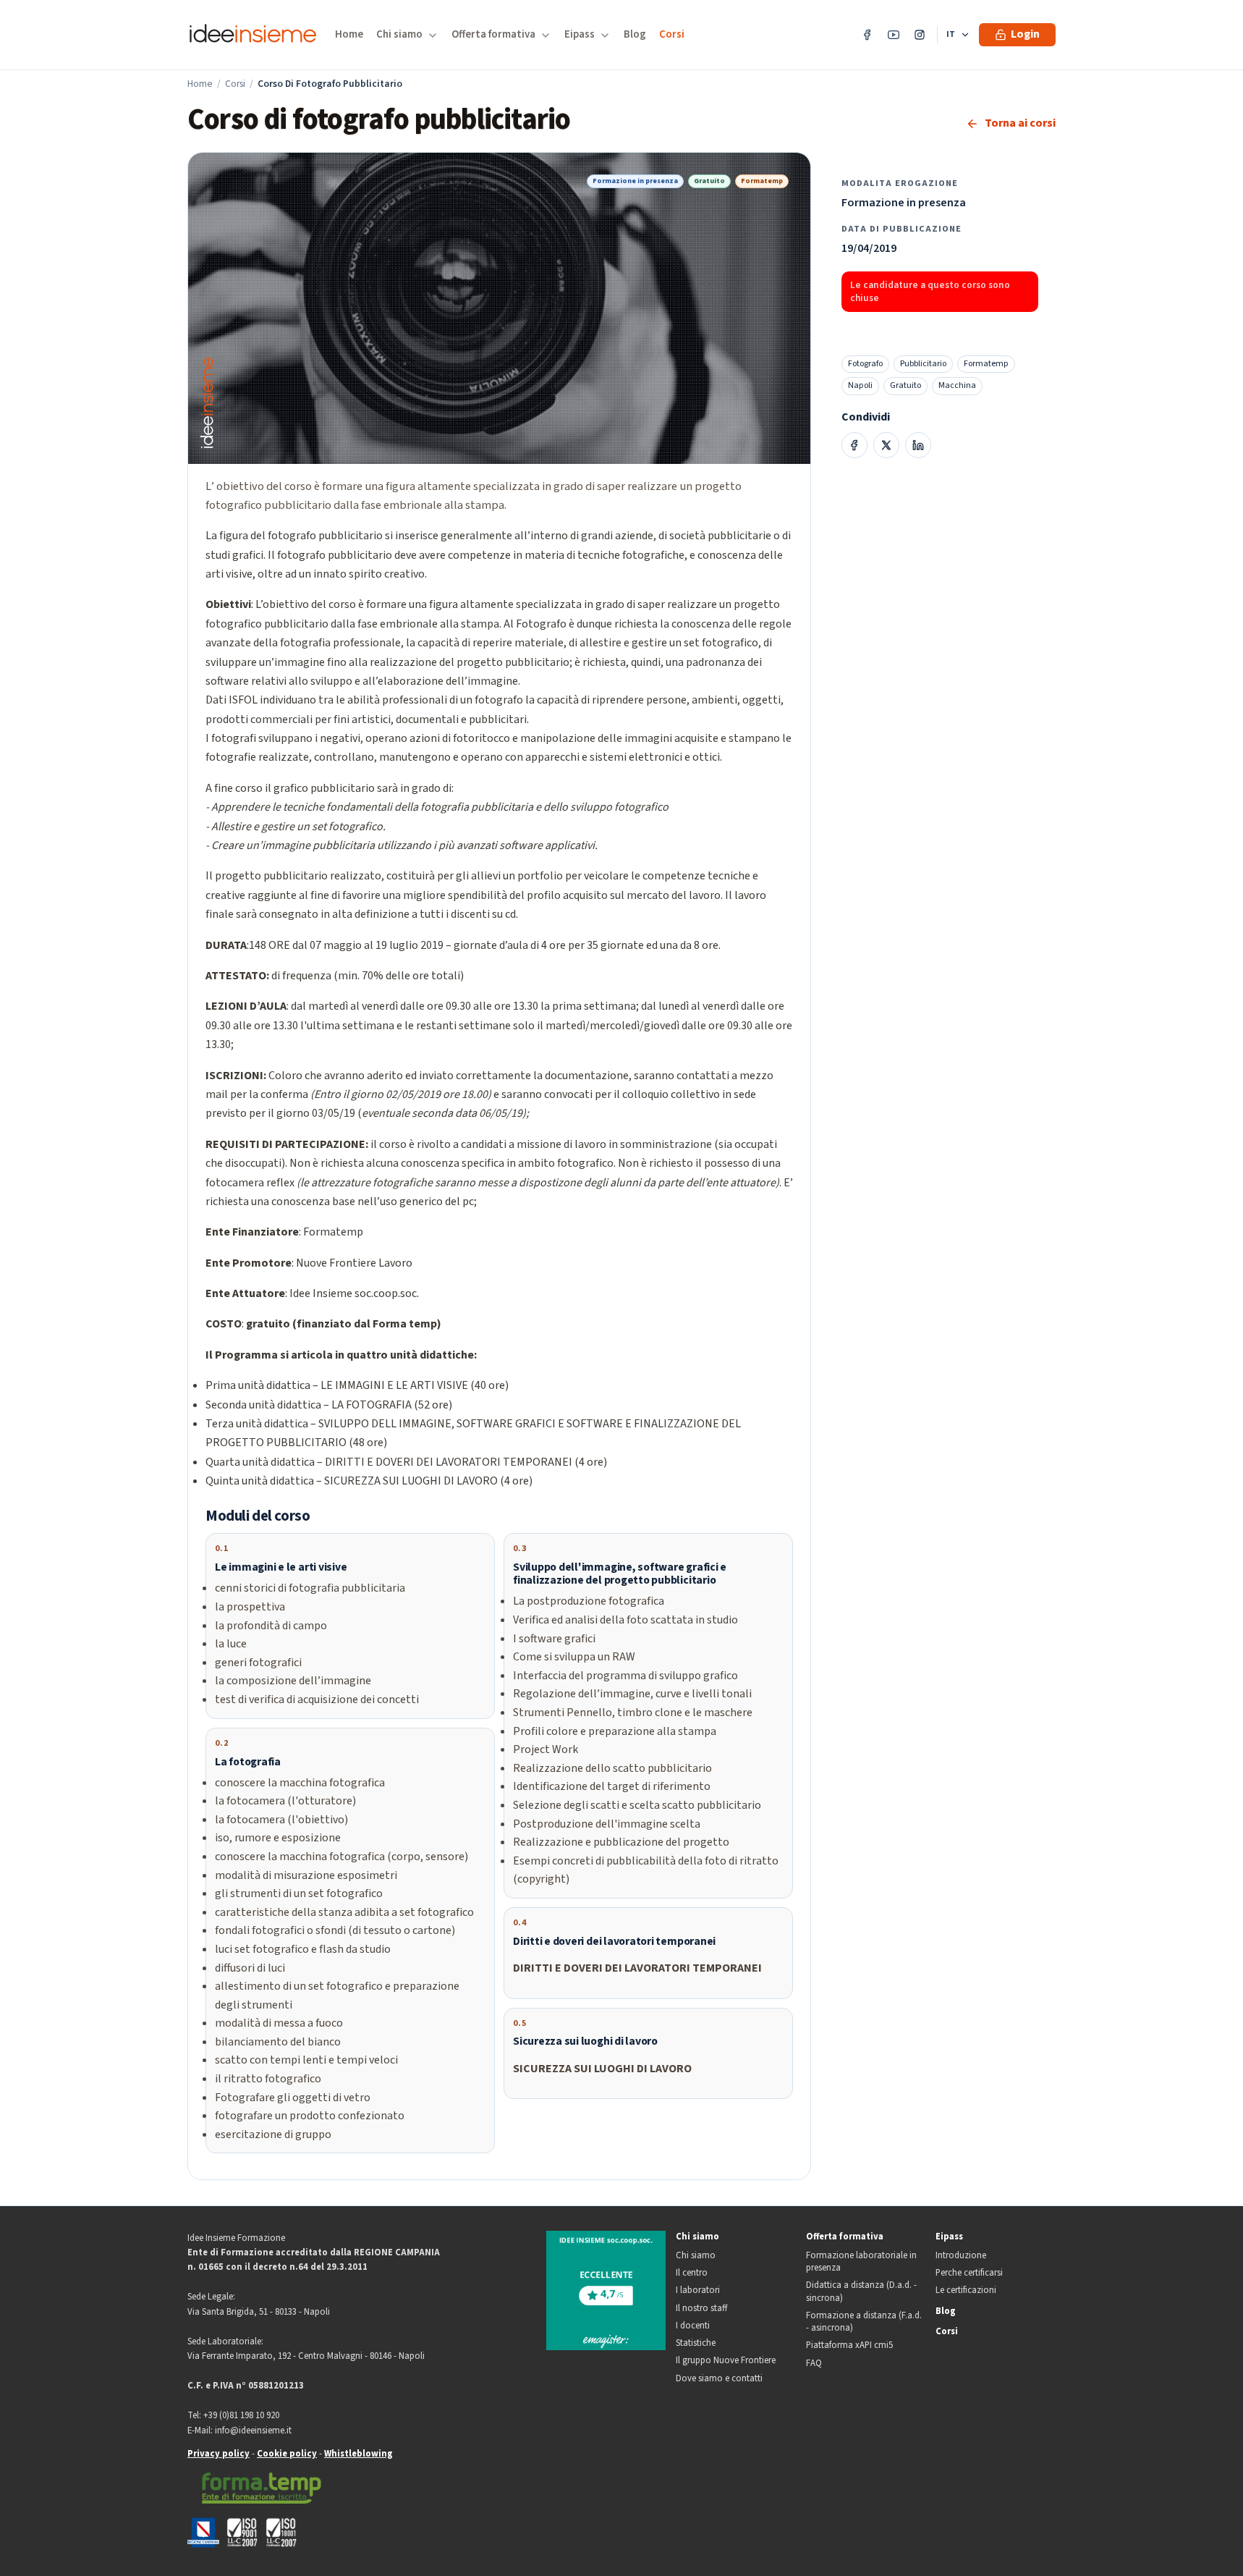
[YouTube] (894, 35)
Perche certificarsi (969, 2273)
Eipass (949, 2237)
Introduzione (961, 2256)
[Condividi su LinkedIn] (918, 445)
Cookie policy (287, 2454)
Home (349, 34)
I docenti (693, 2326)
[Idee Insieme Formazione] (253, 35)
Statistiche (696, 2343)
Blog (635, 34)
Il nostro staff (701, 2309)
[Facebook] (867, 35)
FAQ (814, 2364)
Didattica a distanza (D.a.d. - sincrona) (861, 2292)
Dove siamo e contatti (719, 2379)
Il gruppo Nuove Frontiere (726, 2361)
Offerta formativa (845, 2237)
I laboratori (698, 2290)
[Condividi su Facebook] (854, 445)
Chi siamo (697, 2237)
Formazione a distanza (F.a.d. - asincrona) (864, 2322)
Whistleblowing (359, 2454)
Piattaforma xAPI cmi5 (849, 2345)
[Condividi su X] (886, 445)
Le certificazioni (966, 2290)
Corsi (672, 34)
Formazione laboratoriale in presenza (861, 2262)
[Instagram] (920, 35)
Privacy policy (219, 2454)
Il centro (692, 2273)
